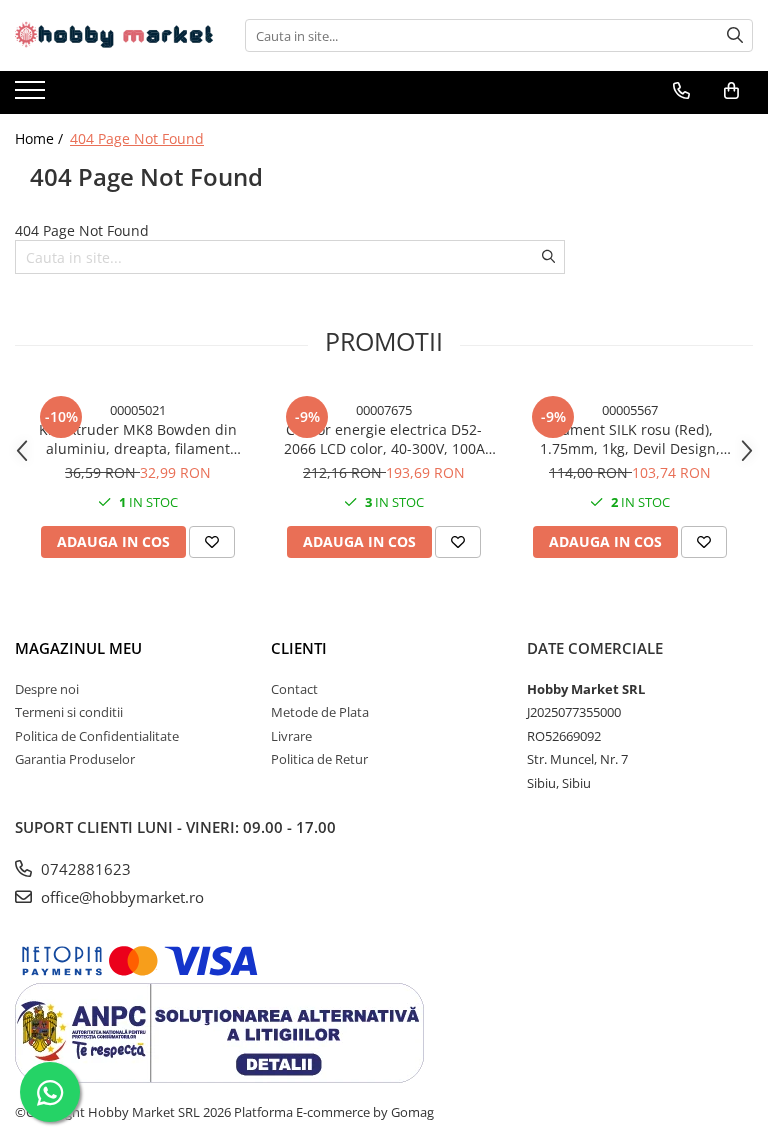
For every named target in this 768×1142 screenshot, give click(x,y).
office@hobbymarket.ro (120, 897)
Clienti (299, 648)
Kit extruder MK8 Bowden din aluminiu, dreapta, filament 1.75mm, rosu (138, 439)
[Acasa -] (115, 35)
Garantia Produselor (75, 759)
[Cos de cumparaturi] (731, 91)
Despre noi (47, 689)
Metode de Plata (320, 712)
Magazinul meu (78, 648)
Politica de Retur (319, 759)
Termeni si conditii (69, 712)
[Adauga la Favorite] (212, 542)
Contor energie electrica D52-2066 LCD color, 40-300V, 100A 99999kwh (384, 439)
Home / (41, 138)
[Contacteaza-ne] (681, 91)
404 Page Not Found (137, 138)
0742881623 (84, 869)
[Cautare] (735, 35)
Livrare (291, 736)
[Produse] (32, 96)
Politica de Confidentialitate (97, 736)
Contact (294, 689)
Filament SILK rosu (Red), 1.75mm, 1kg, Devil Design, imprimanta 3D (630, 439)
